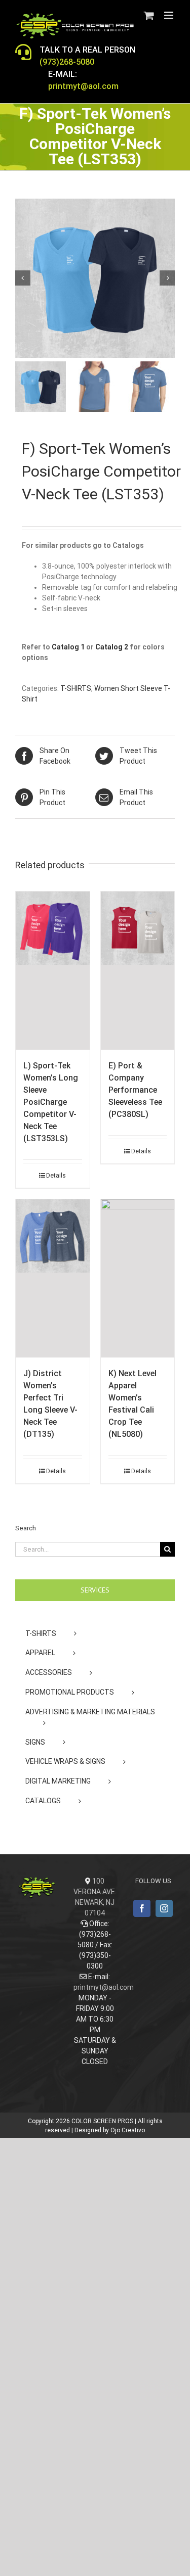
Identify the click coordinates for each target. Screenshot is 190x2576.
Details (56, 1176)
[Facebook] (142, 1908)
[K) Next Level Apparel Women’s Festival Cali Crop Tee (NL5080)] (138, 1278)
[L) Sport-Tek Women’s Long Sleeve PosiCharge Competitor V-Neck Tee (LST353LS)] (53, 971)
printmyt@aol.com (104, 1987)
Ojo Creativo (128, 2130)
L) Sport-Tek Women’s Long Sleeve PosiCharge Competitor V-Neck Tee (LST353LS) (51, 1102)
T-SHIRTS (76, 688)
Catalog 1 (68, 647)
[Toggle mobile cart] (149, 15)
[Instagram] (164, 1908)
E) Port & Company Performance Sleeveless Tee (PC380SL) (135, 1090)
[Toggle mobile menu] (169, 15)
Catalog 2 (112, 647)
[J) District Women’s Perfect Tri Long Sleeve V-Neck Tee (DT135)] (53, 1278)
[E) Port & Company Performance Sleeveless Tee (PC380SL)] (138, 971)
